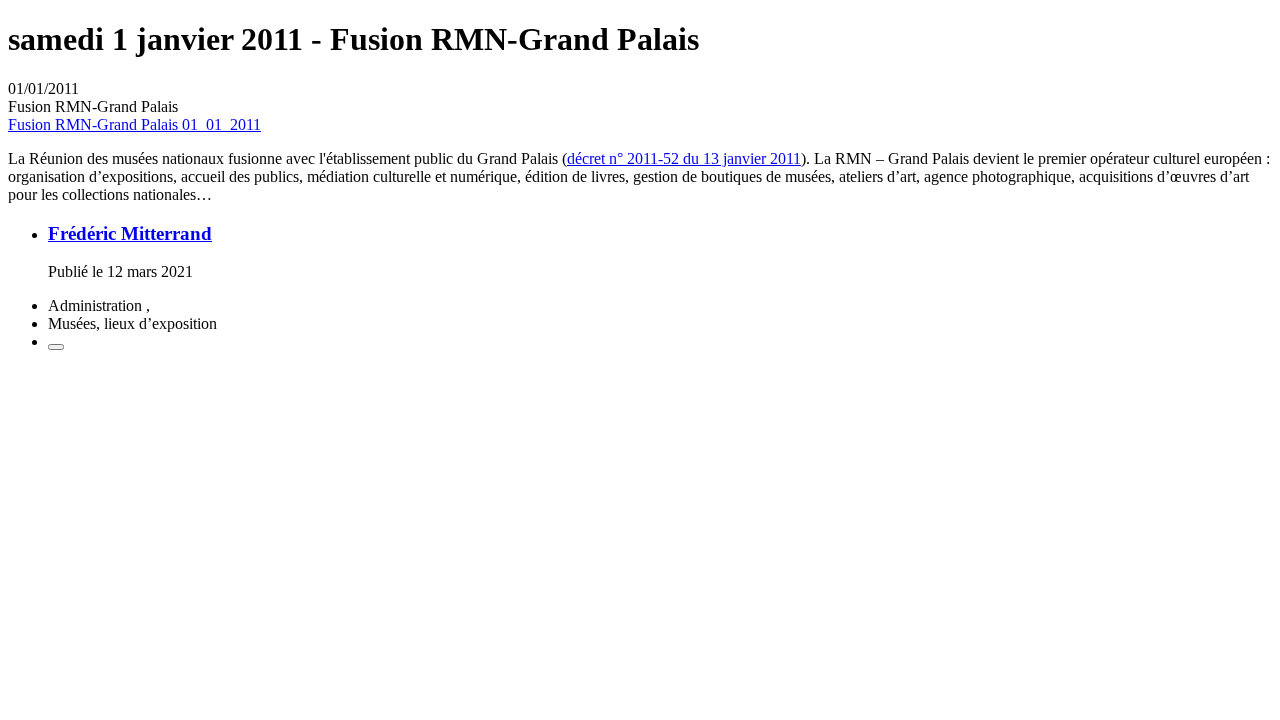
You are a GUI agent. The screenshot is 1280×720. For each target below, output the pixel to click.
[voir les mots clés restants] (56, 347)
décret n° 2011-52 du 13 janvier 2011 (684, 158)
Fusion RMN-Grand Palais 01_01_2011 (134, 124)
